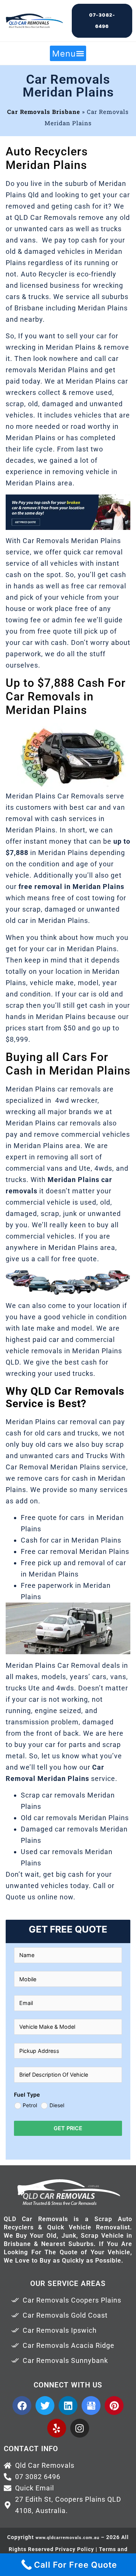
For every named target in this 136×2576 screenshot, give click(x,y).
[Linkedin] (68, 2406)
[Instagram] (80, 2428)
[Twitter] (45, 2406)
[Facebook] (22, 2406)
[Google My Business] (91, 2406)
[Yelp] (57, 2428)
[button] (68, 53)
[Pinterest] (114, 2406)
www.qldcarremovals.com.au (67, 2538)
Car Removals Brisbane (44, 112)
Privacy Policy (75, 2549)
